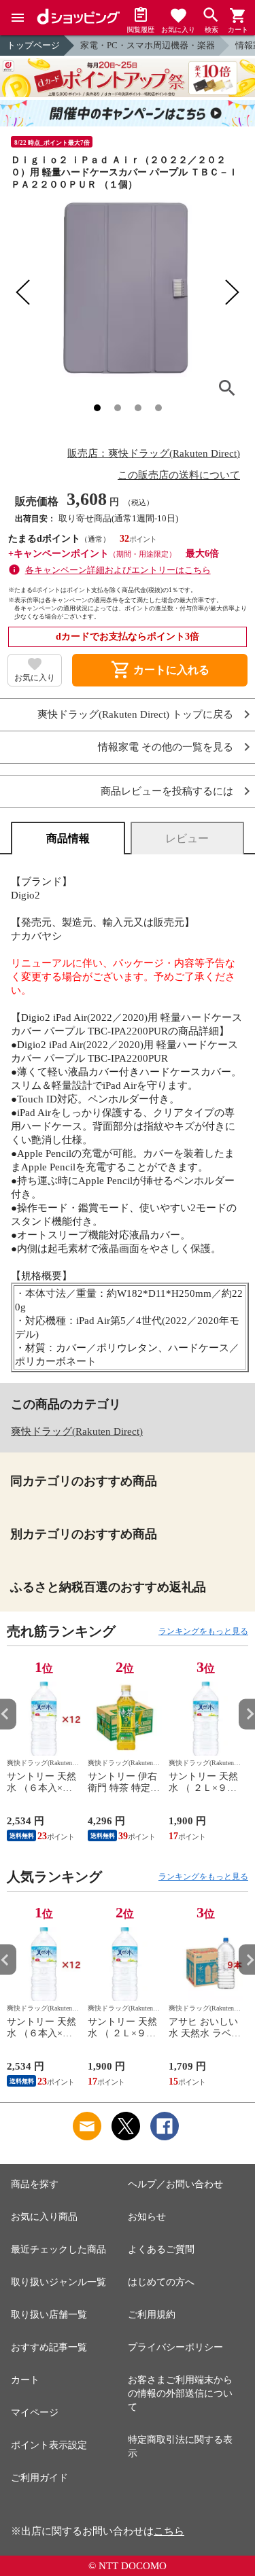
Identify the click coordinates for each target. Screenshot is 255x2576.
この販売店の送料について (179, 475)
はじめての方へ (161, 2282)
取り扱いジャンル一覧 (58, 2282)
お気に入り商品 (44, 2217)
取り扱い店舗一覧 (49, 2315)
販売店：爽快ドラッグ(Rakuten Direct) (154, 453)
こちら (169, 2531)
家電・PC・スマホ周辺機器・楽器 (148, 45)
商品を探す (35, 2184)
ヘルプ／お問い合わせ (175, 2184)
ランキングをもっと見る (203, 1631)
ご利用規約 (152, 2315)
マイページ (35, 2413)
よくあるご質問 (161, 2249)
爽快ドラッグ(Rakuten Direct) (77, 1431)
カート (25, 2380)
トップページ (33, 45)
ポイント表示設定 (49, 2445)
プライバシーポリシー (175, 2347)
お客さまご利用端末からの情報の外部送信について (180, 2394)
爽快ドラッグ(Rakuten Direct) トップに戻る (135, 715)
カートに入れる (160, 670)
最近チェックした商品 (58, 2249)
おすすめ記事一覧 (49, 2347)
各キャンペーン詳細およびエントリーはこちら (118, 570)
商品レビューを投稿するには (167, 791)
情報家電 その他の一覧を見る (166, 747)
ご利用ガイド (39, 2478)
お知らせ (147, 2217)
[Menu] (18, 18)
